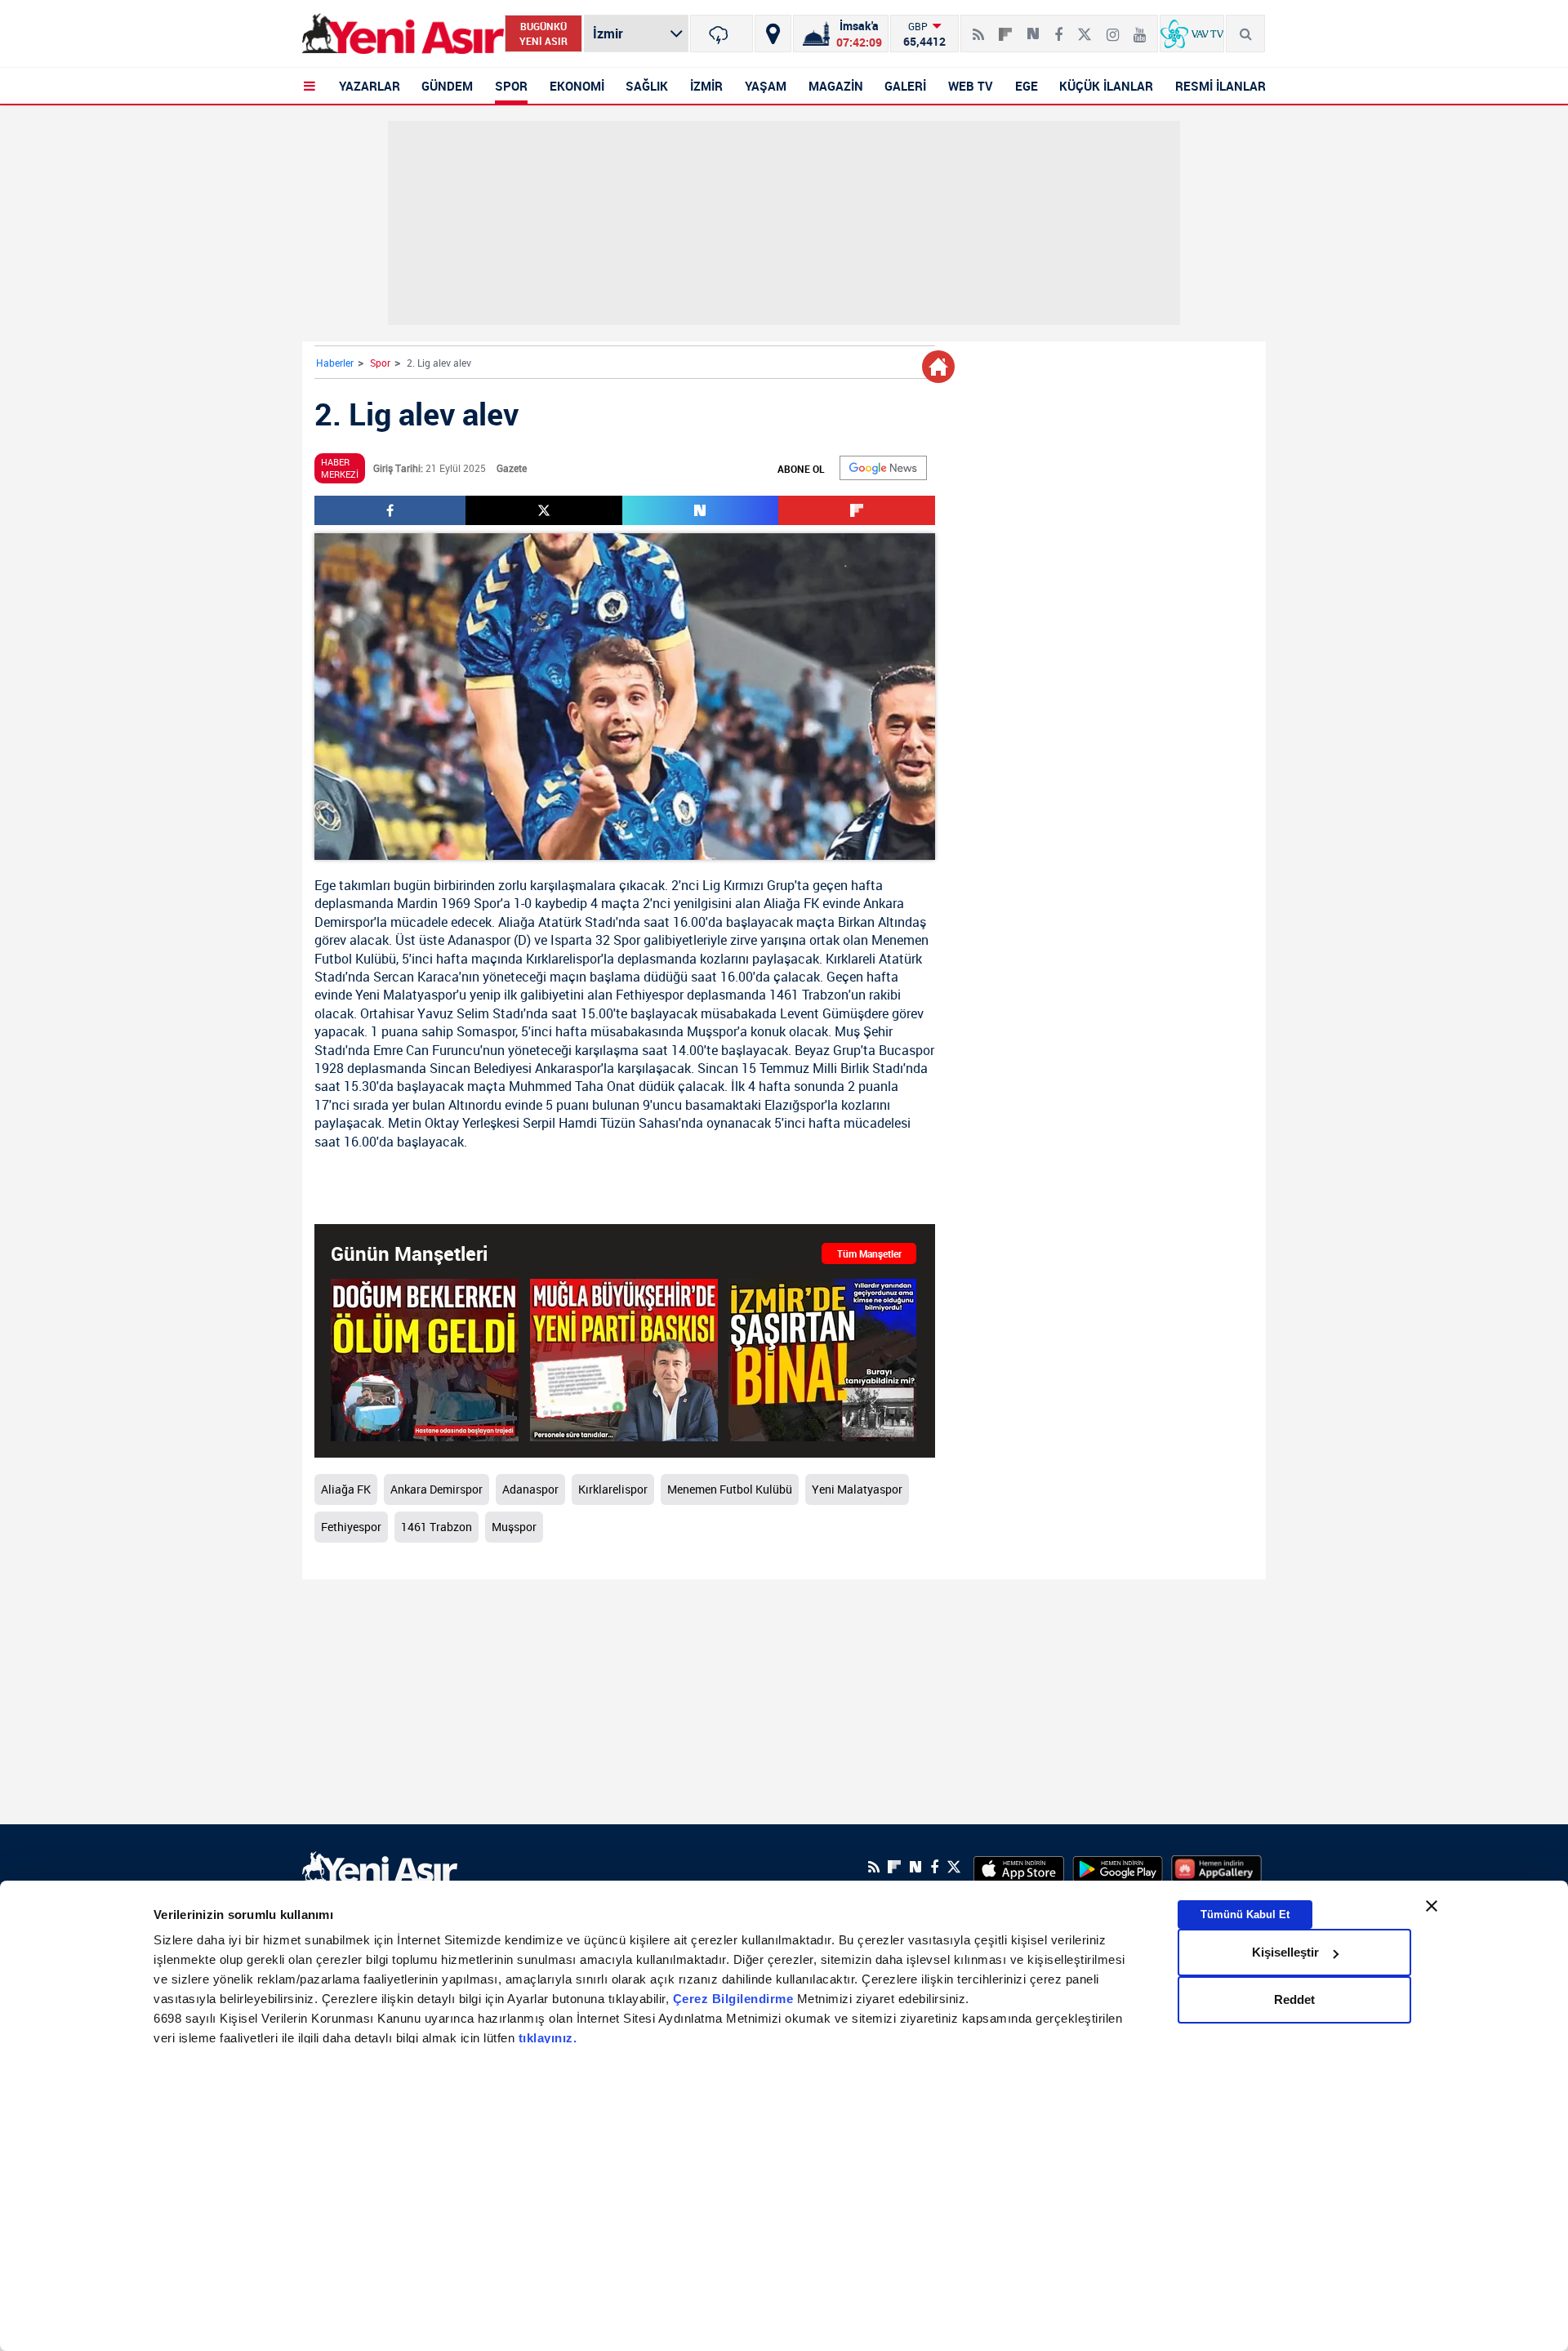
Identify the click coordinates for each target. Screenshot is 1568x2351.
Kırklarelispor (563, 959)
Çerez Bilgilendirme (735, 1999)
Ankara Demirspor (437, 1489)
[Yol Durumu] (773, 33)
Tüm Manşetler (869, 1253)
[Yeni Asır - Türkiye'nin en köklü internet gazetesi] (403, 34)
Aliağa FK (791, 903)
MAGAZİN (836, 86)
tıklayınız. (548, 2038)
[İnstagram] (1113, 28)
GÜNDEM (447, 86)
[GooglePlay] (1118, 1867)
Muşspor (712, 1031)
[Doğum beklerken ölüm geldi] (425, 1360)
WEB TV (971, 86)
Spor (380, 363)
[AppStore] (1019, 1867)
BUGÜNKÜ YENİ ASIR (543, 33)
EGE (1027, 86)
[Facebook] (1058, 28)
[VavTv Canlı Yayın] (1192, 33)
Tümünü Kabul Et (1245, 1915)
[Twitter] (1085, 28)
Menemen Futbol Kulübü (730, 1489)
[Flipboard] (1005, 29)
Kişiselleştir (1285, 1952)
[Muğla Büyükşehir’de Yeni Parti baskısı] (624, 1360)
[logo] (380, 1865)
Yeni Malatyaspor (406, 995)
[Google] (883, 468)
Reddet (1294, 1999)
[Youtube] (1140, 28)
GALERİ (905, 86)
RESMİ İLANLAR (1221, 86)
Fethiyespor (650, 995)
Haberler (335, 363)
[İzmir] (722, 33)
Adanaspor (479, 940)
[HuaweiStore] (1216, 1867)
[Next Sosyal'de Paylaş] (1033, 28)
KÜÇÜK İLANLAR (1106, 86)
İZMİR (706, 86)
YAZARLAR (370, 86)
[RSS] (978, 28)
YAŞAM (766, 86)
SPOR (511, 86)
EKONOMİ (577, 86)
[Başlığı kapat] (1432, 1906)
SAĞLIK (647, 86)
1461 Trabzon (809, 995)
